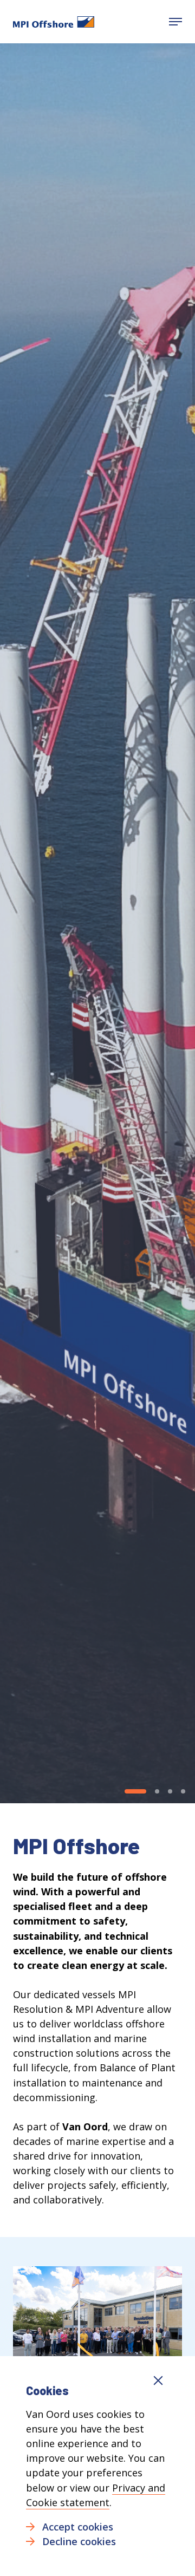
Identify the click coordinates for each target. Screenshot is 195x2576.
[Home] (54, 22)
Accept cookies (78, 2527)
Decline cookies (79, 2541)
